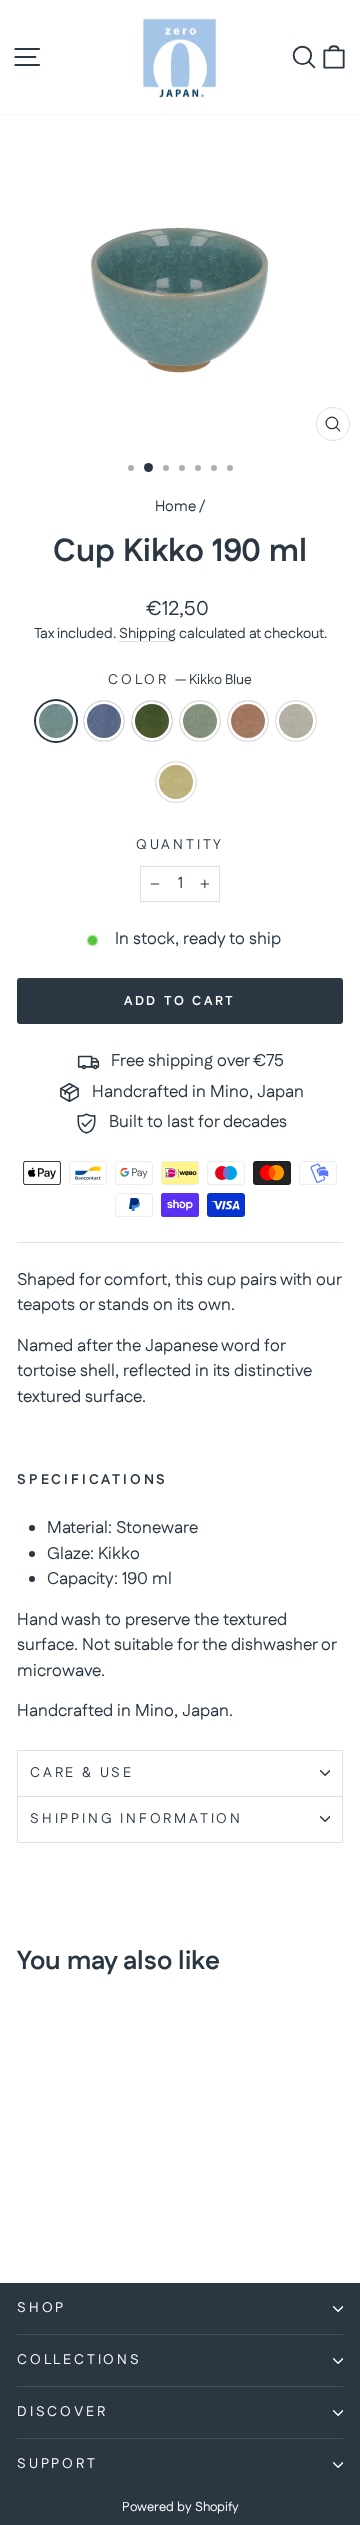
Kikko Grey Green (200, 721)
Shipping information (136, 1819)
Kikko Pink (248, 721)
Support (57, 2464)
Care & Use (82, 1773)
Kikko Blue (56, 721)
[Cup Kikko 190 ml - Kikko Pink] (120, 2194)
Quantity (180, 845)
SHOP (41, 2308)
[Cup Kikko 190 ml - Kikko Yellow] (51, 2213)
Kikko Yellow (176, 782)
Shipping (147, 634)
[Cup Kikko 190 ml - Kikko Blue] (28, 2194)
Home (175, 506)
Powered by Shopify (180, 2507)
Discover (62, 2412)
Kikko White (296, 721)
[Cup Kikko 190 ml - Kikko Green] (74, 2194)
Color (180, 680)
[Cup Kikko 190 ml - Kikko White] (28, 2213)
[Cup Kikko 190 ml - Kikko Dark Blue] (51, 2194)
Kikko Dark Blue (104, 721)
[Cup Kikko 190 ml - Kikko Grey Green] (97, 2194)
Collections (79, 2360)
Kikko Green (152, 721)
